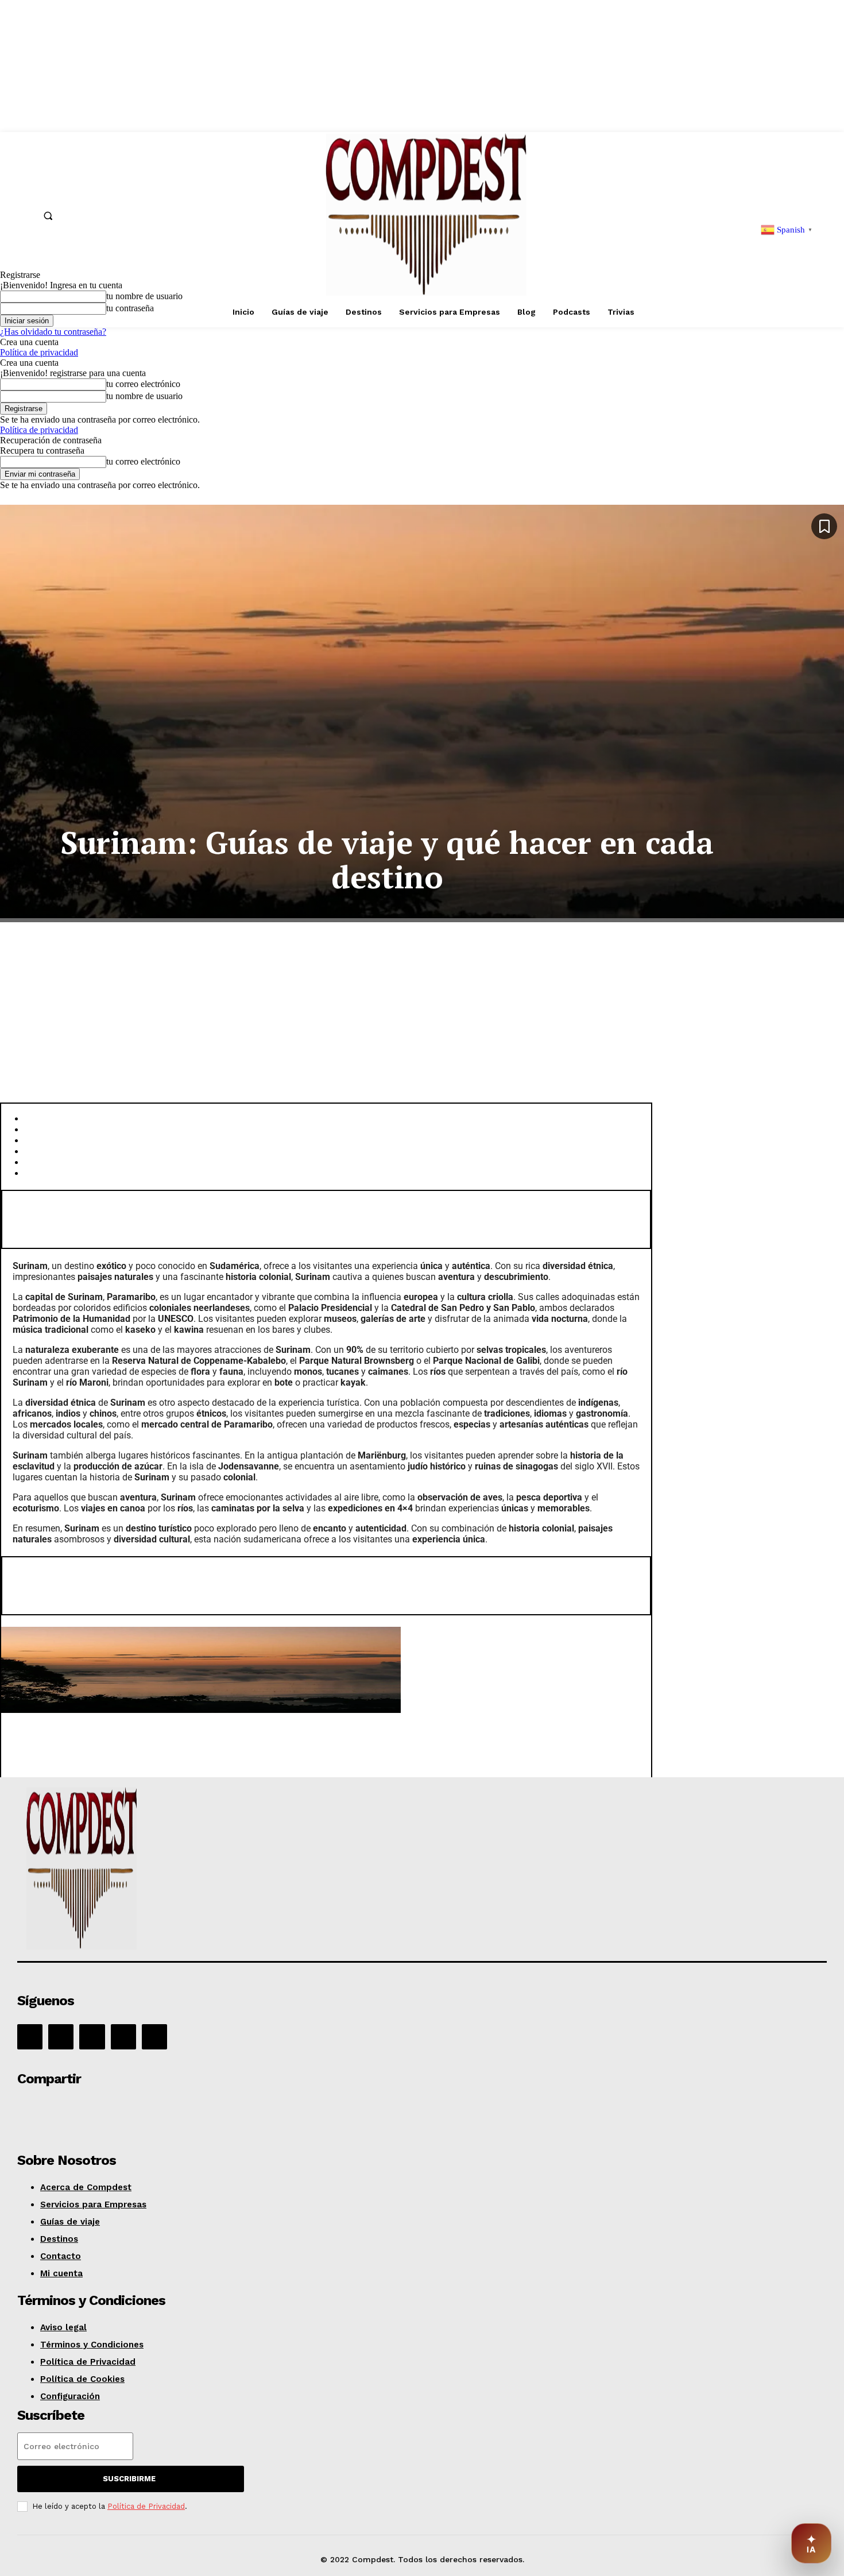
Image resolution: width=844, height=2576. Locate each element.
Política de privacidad (39, 352)
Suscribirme (129, 2479)
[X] (123, 2037)
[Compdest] (179, 1871)
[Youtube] (154, 2037)
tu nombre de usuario (144, 396)
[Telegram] (201, 2111)
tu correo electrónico (143, 384)
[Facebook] (30, 2037)
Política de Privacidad (146, 2506)
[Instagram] (61, 2037)
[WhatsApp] (119, 2111)
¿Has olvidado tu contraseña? (53, 332)
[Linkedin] (92, 2037)
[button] (48, 215)
